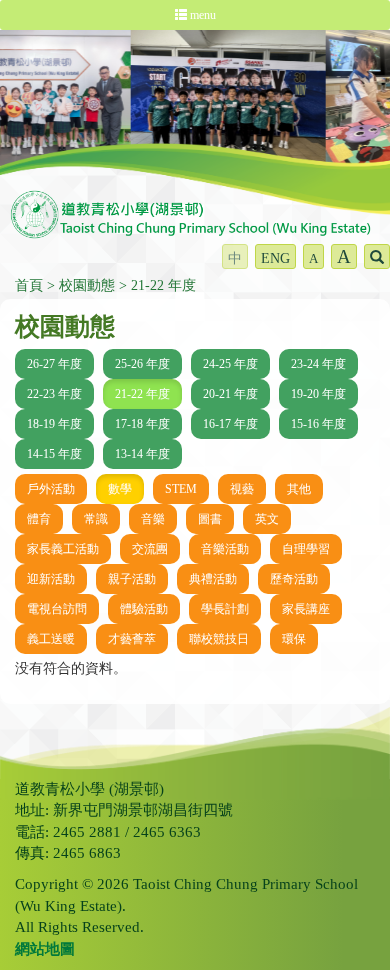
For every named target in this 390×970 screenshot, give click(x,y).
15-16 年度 (318, 424)
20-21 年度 (230, 394)
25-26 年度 (142, 364)
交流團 (150, 549)
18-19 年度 (54, 424)
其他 (299, 489)
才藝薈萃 (132, 639)
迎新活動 (51, 579)
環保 (294, 639)
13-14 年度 (142, 454)
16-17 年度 (230, 424)
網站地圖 (45, 949)
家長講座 (306, 609)
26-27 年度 (54, 364)
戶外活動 (51, 489)
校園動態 (87, 285)
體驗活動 (144, 609)
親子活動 (132, 579)
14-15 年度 (54, 454)
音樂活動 (225, 549)
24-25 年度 (230, 364)
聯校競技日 (219, 639)
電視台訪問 (57, 609)
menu (201, 15)
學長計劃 (225, 609)
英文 (267, 519)
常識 (96, 519)
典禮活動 (213, 579)
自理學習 (306, 549)
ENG (275, 258)
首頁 (29, 285)
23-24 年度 (318, 364)
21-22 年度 (163, 285)
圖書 (210, 519)
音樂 (153, 519)
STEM (181, 489)
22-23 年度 (54, 394)
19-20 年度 (318, 394)
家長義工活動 (63, 549)
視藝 (242, 489)
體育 (39, 519)
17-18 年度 (142, 424)
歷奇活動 (294, 579)
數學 (120, 489)
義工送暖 (51, 639)
